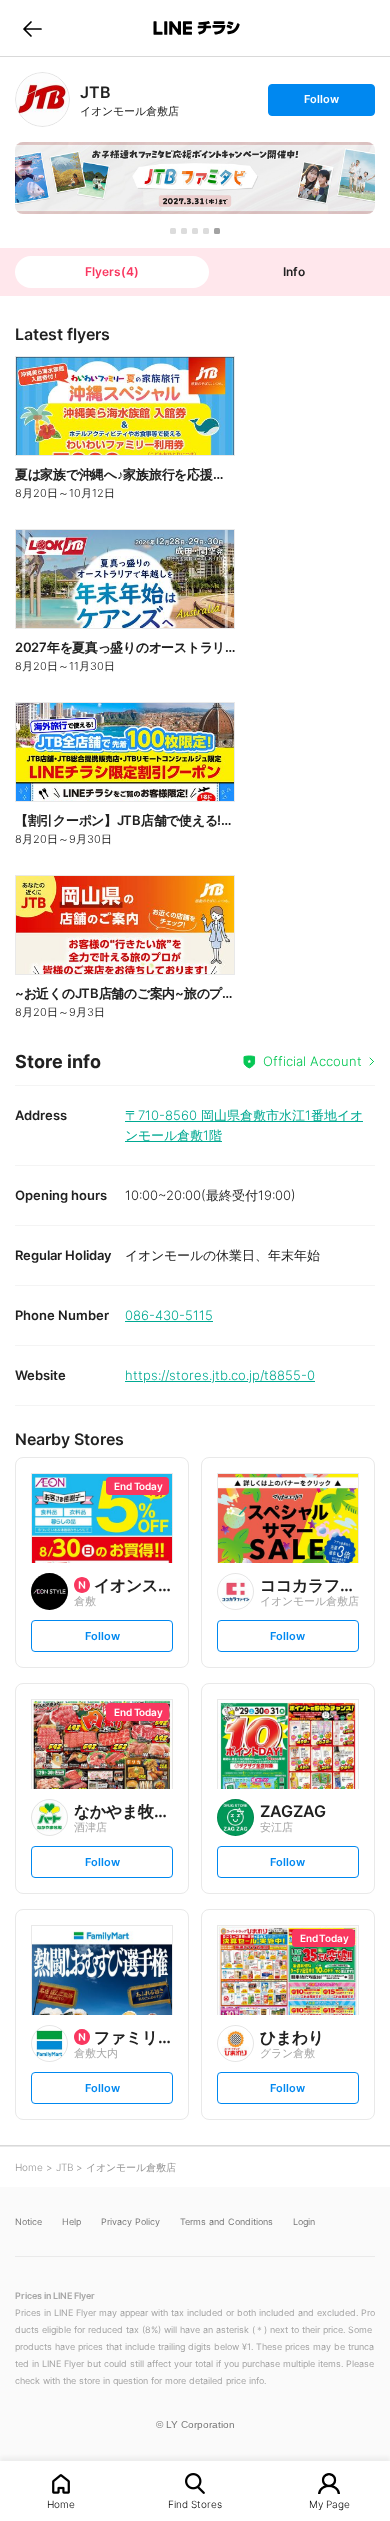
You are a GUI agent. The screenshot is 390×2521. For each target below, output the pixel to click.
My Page (329, 2503)
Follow (321, 103)
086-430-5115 (169, 1315)
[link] (42, 99)
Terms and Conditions (226, 2221)
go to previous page (32, 28)
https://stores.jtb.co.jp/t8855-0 (220, 1375)
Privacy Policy (130, 2221)
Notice (28, 2221)
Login (304, 2221)
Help (71, 2221)
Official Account (312, 1061)
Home (61, 2503)
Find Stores (195, 2503)
